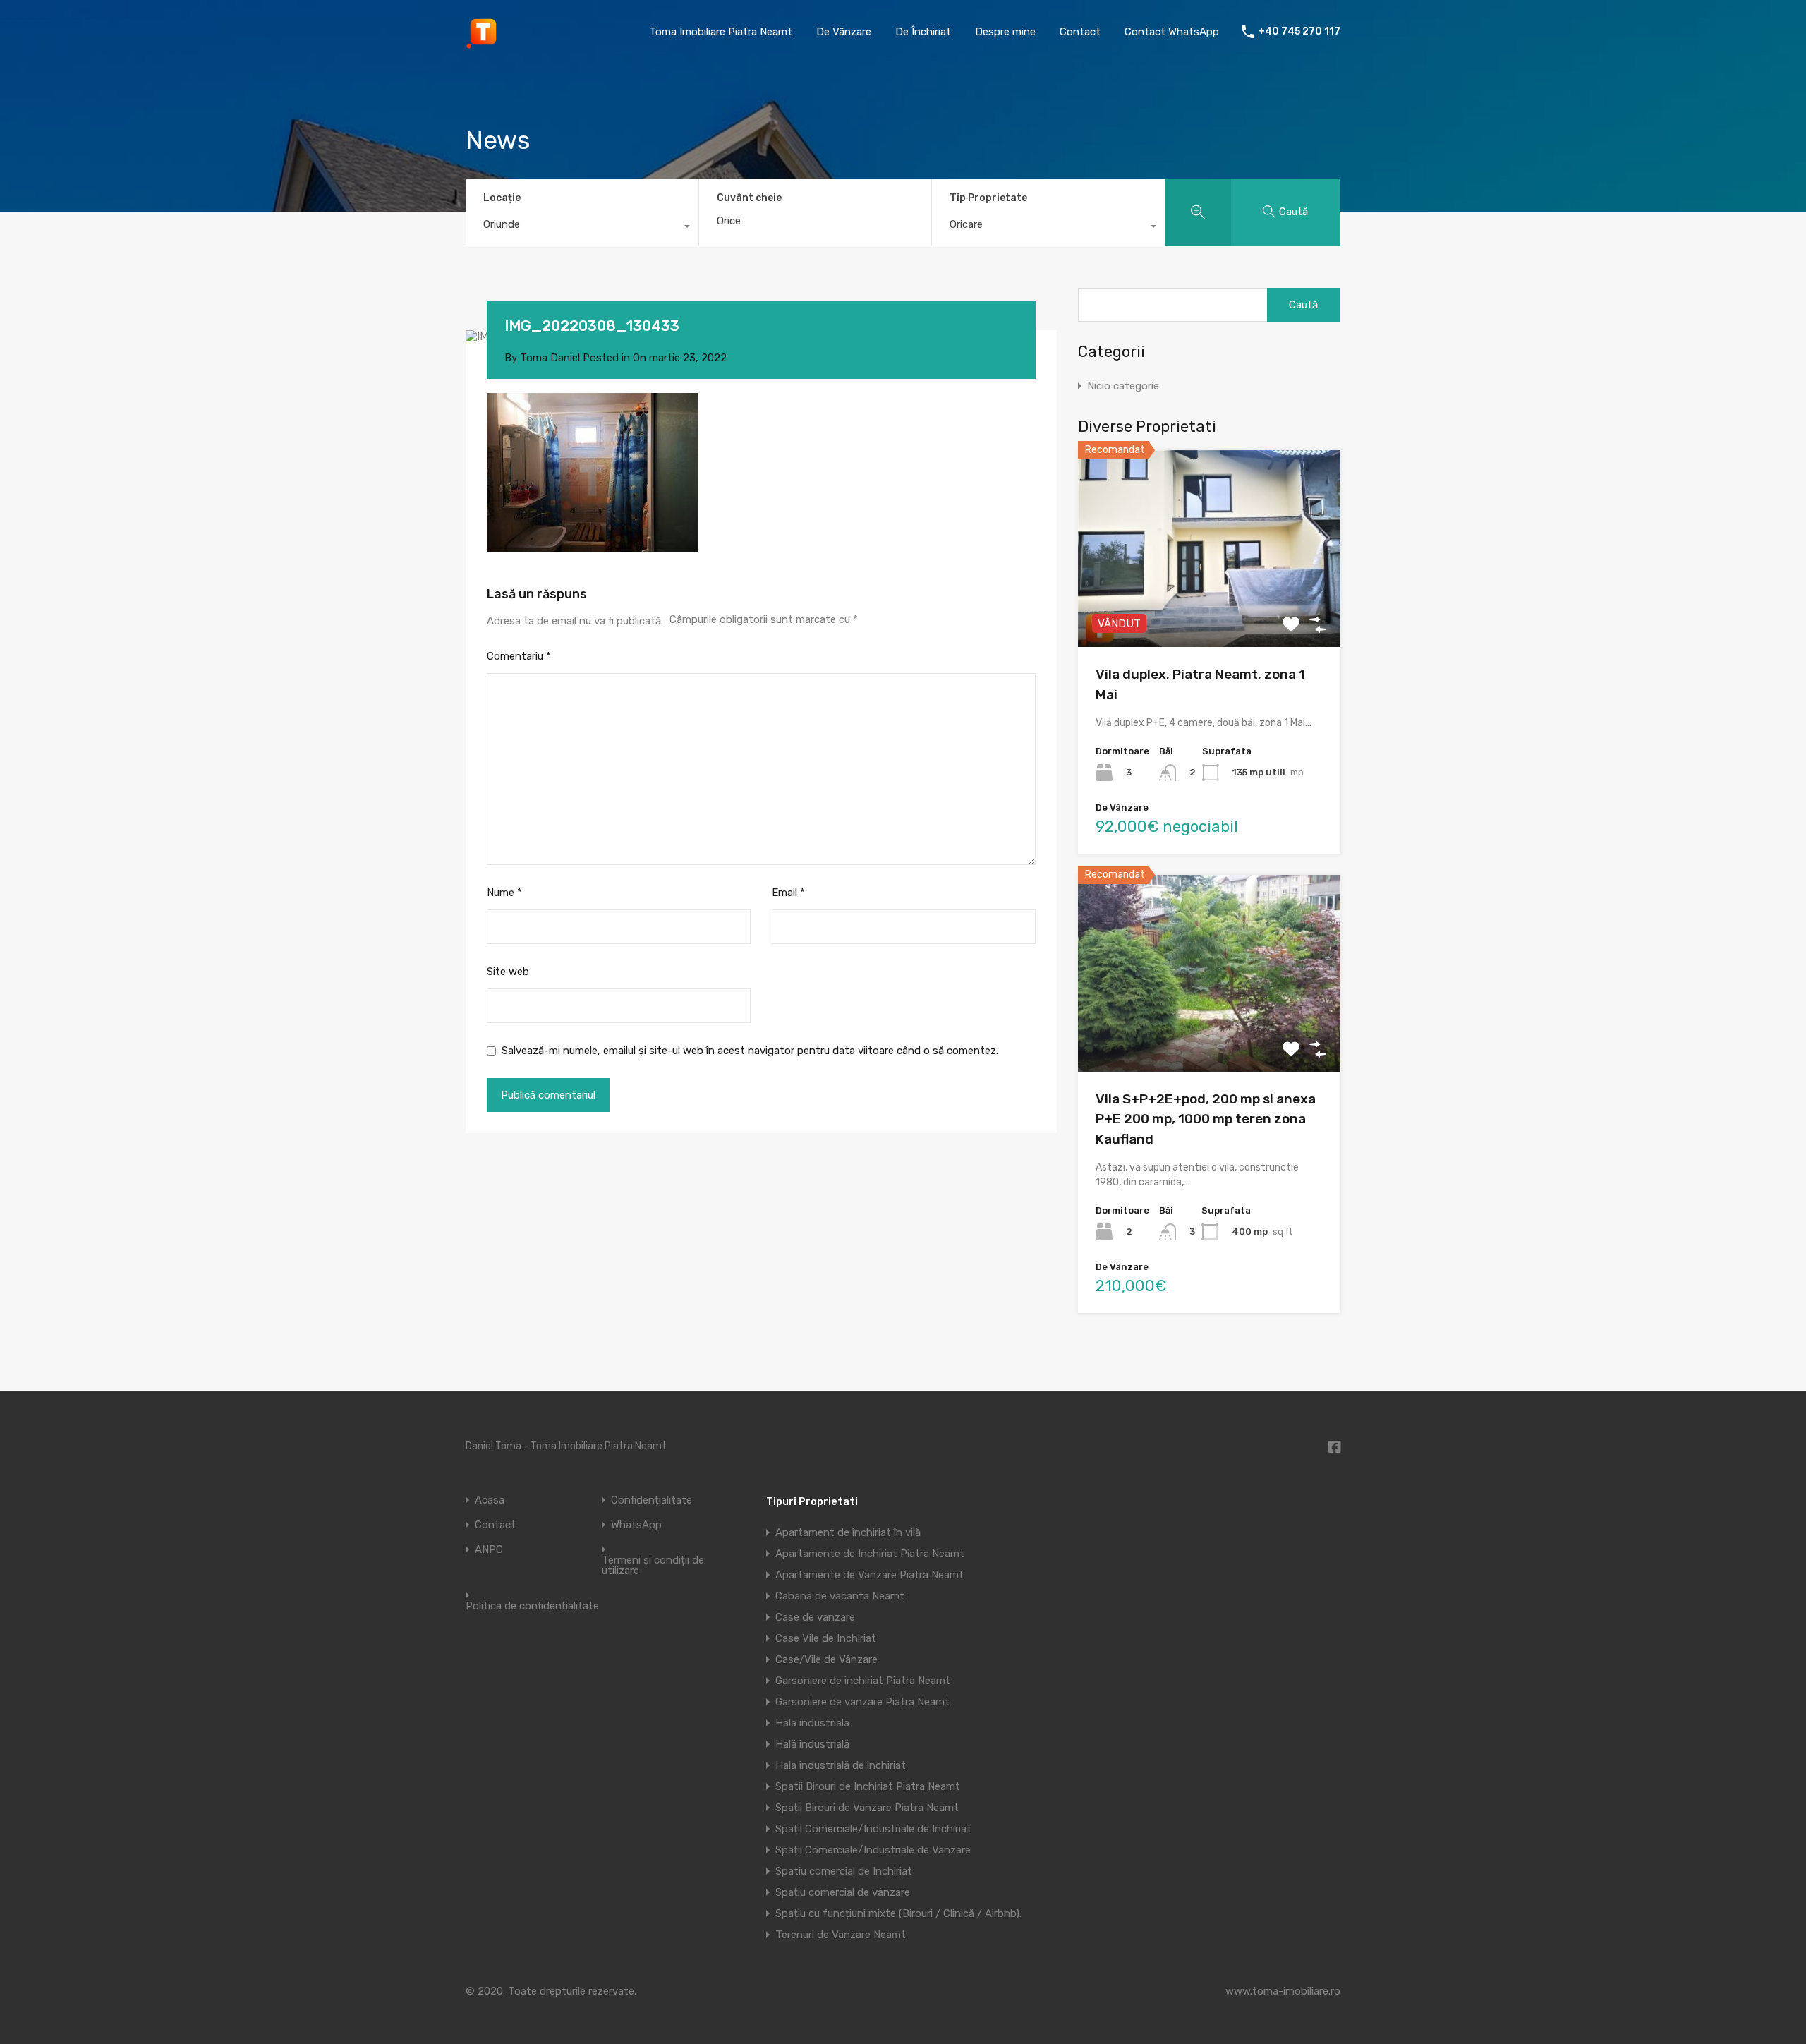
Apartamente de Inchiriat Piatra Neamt (870, 1554)
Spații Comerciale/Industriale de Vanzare (873, 1850)
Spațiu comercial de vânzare (843, 1892)
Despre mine (1005, 32)
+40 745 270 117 (1299, 32)
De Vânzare (844, 32)
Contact (1080, 32)
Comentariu (519, 656)
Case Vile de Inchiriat (826, 1638)
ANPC (489, 1550)
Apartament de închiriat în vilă (848, 1532)
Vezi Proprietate (1210, 608)
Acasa (490, 1500)
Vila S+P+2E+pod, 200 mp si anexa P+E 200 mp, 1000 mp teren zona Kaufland (1206, 1119)
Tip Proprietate (988, 198)
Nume (504, 893)
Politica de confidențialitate (532, 1606)
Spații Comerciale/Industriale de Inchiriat (873, 1829)
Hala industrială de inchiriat (841, 1765)
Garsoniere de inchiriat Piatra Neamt (863, 1681)
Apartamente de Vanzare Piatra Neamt (869, 1575)
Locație (502, 198)
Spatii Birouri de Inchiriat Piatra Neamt (868, 1786)
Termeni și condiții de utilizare (653, 1566)
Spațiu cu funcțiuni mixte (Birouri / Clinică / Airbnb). (898, 1913)
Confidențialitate (652, 1500)
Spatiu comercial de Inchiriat (844, 1871)
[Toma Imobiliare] (483, 43)
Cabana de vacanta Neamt (840, 1596)
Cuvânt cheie (749, 198)
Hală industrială (812, 1744)
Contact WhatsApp (1172, 32)
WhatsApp (636, 1525)
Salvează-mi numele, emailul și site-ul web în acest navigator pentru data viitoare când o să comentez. (750, 1051)
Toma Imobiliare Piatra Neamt (721, 32)
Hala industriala (812, 1723)
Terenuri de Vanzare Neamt (841, 1935)
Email (788, 893)
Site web (508, 972)
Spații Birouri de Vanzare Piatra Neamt (867, 1808)
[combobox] (582, 228)
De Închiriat (923, 32)
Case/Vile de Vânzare (826, 1659)
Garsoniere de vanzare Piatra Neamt (862, 1702)
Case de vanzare (815, 1617)
